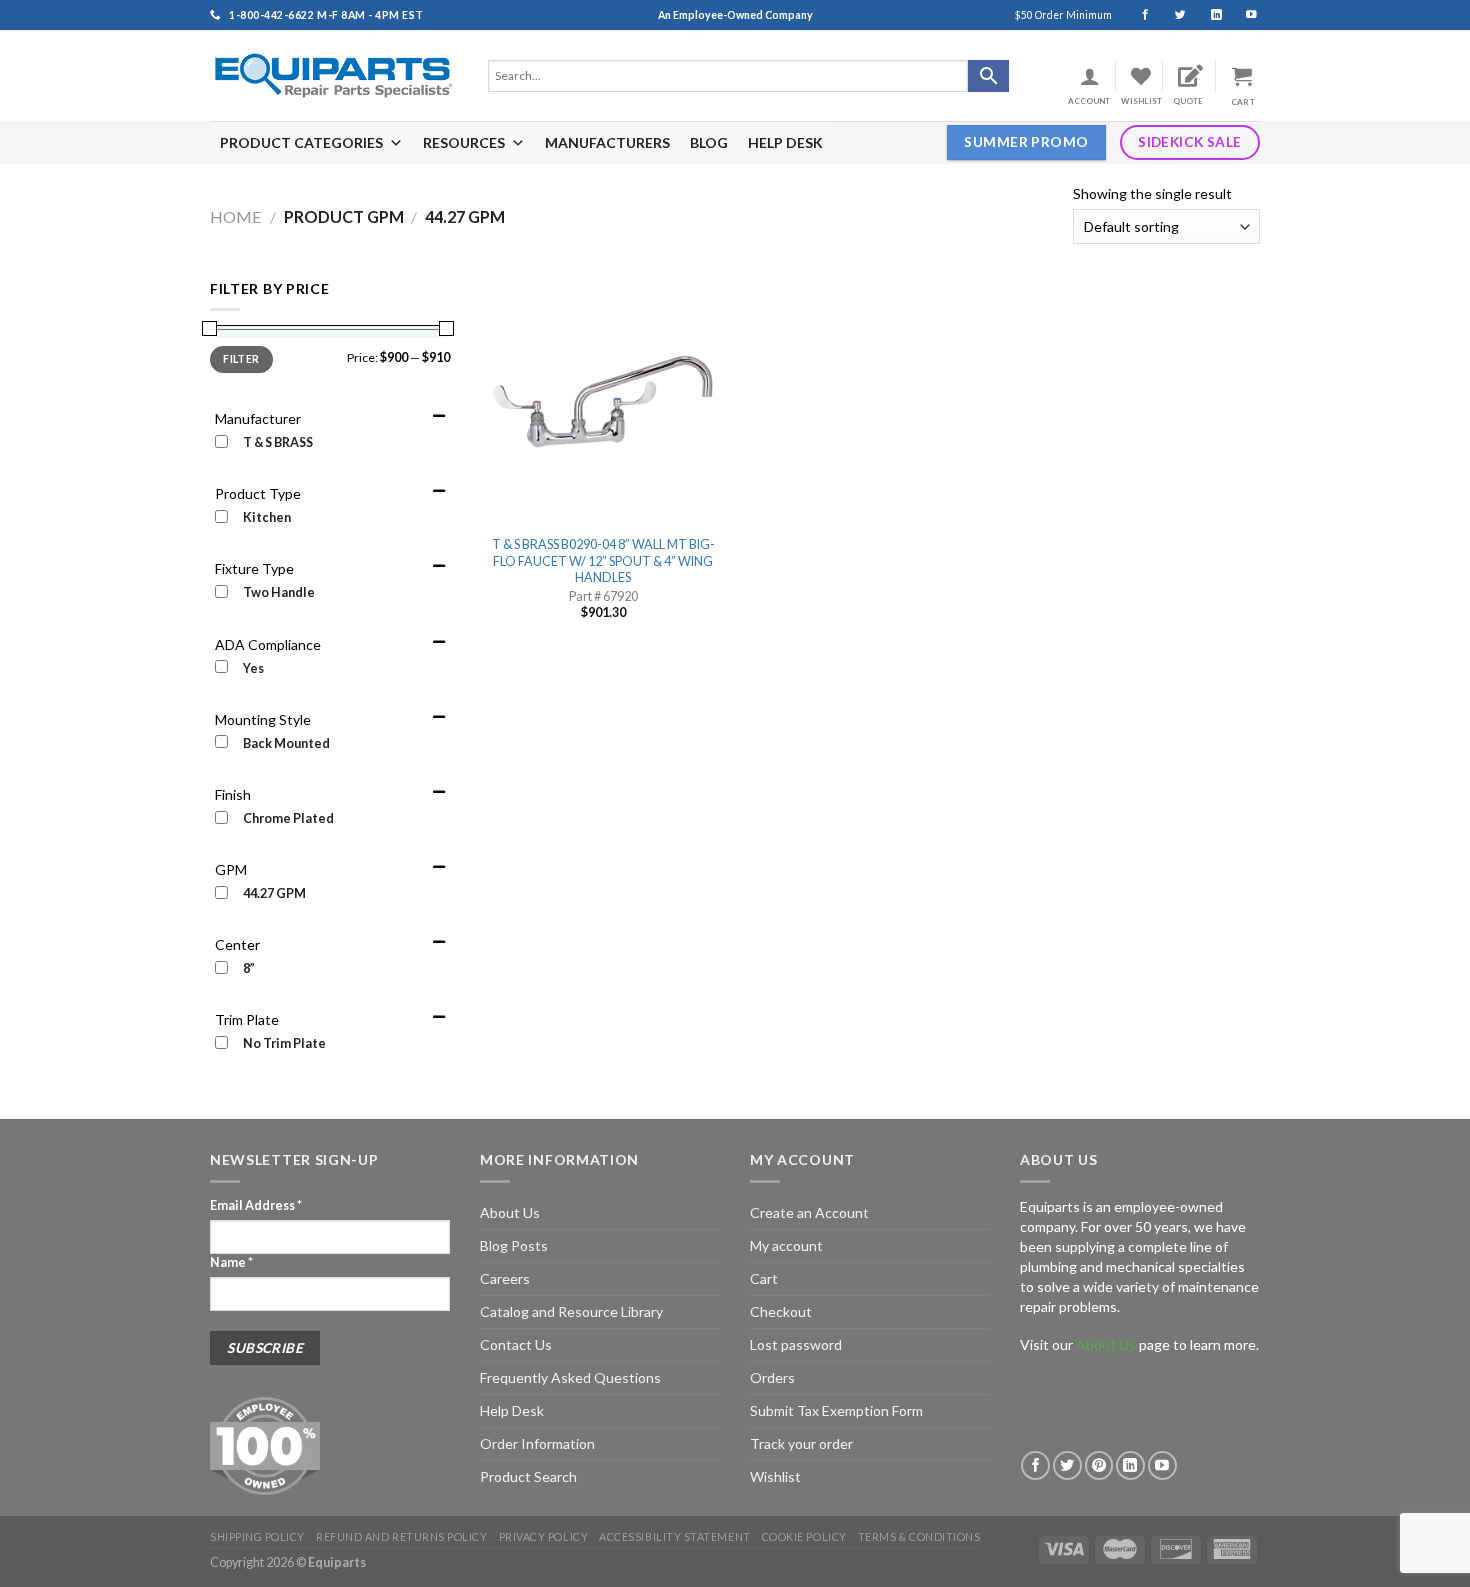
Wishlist (775, 1476)
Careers (505, 1278)
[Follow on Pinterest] (1099, 1465)
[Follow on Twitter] (1171, 15)
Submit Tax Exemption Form (836, 1410)
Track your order (801, 1443)
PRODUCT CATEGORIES (301, 142)
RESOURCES (464, 142)
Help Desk (512, 1410)
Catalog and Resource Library (571, 1311)
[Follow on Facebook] (1136, 15)
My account (786, 1245)
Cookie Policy (804, 1536)
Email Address (256, 1205)
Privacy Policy (544, 1536)
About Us (510, 1212)
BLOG (709, 142)
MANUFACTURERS (607, 142)
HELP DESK (785, 142)
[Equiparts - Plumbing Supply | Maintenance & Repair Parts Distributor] (334, 75)
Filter (241, 359)
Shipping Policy (257, 1536)
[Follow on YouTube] (1242, 15)
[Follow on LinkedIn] (1207, 15)
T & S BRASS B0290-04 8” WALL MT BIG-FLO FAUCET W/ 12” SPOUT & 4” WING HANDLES (603, 561)
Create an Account (809, 1212)
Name (231, 1262)
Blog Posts (514, 1245)
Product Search (528, 1476)
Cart (764, 1278)
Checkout (781, 1311)
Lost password (796, 1344)
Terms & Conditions (919, 1536)
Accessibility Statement (674, 1536)
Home (236, 216)
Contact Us (516, 1344)
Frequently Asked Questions (570, 1377)
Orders (772, 1377)
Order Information (537, 1443)
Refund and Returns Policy (401, 1536)
